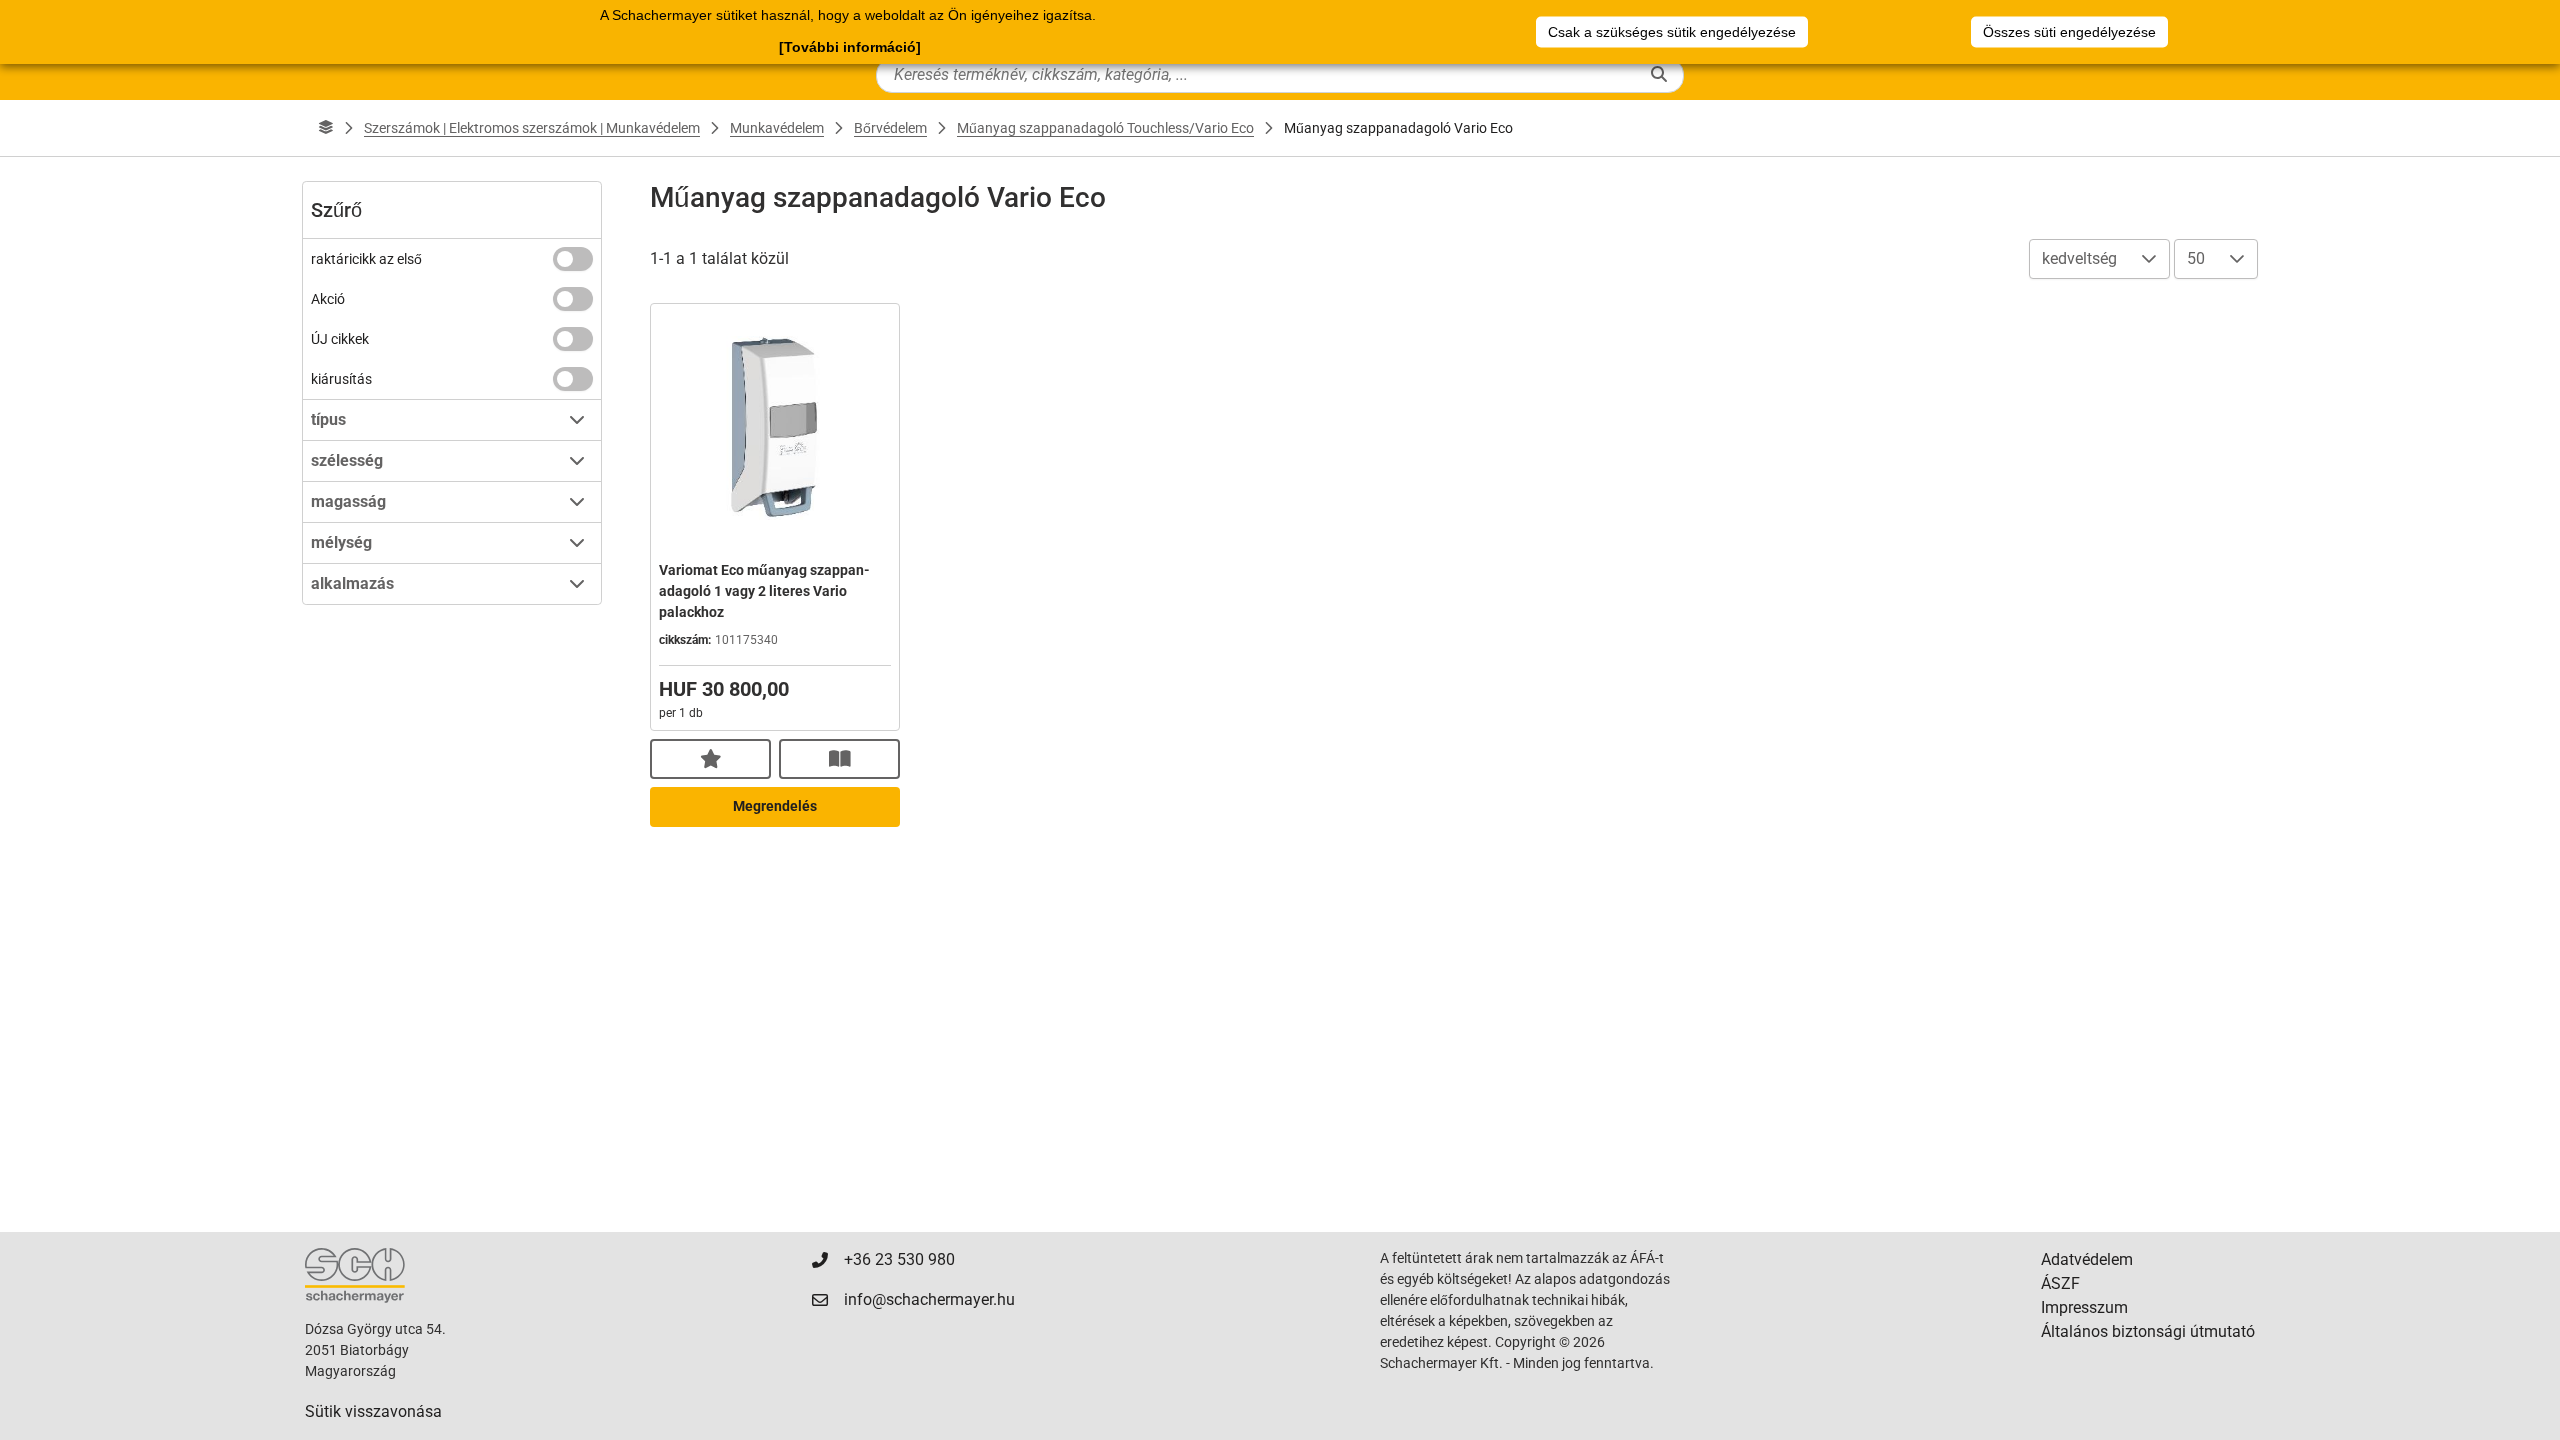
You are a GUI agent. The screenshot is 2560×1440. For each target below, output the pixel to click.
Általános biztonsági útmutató (2148, 1331)
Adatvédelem (2087, 1259)
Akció (328, 299)
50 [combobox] (2196, 258)
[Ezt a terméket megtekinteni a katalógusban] (839, 759)
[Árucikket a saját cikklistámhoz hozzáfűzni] (710, 759)
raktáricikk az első (366, 259)
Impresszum (2084, 1307)
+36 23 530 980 (899, 1259)
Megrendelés (775, 806)
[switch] (573, 259)
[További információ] (850, 47)
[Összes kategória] (326, 128)
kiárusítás (341, 379)
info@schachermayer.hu (929, 1299)
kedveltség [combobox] (2079, 258)
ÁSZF (2060, 1283)
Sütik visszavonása (373, 1411)
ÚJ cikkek (340, 339)
